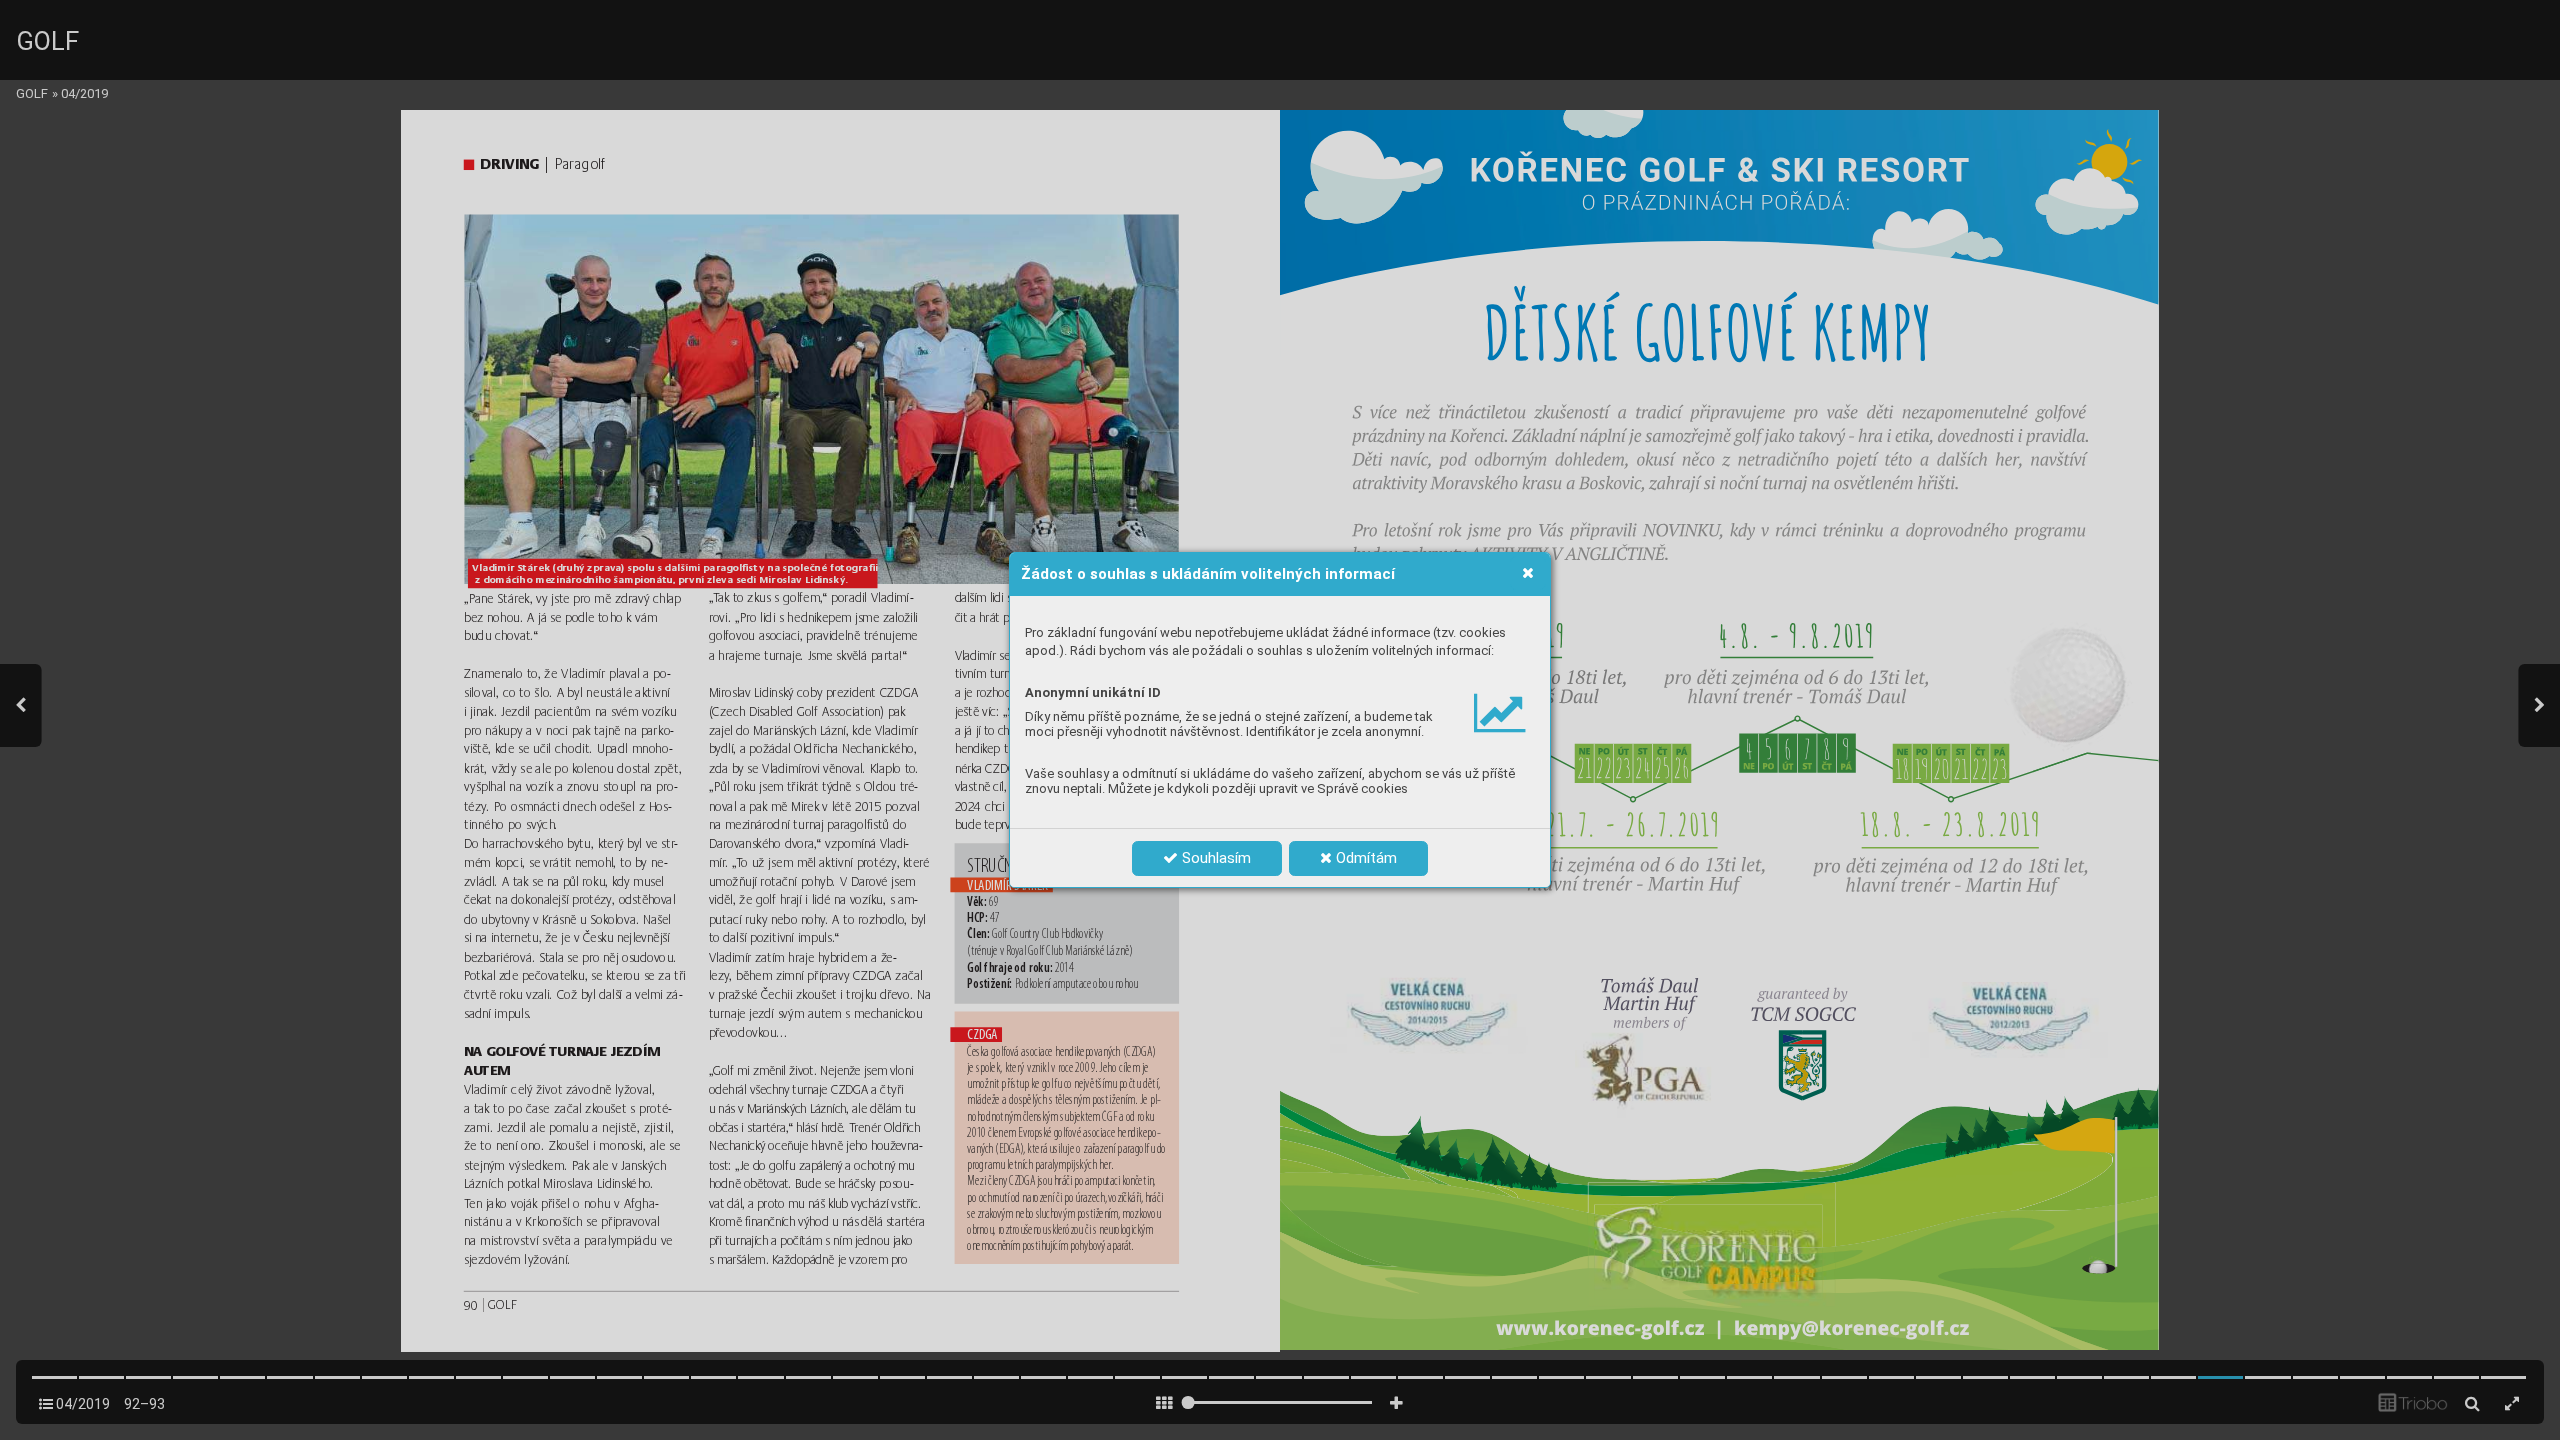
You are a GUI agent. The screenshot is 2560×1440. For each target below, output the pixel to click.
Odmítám (1364, 858)
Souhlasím (1214, 858)
